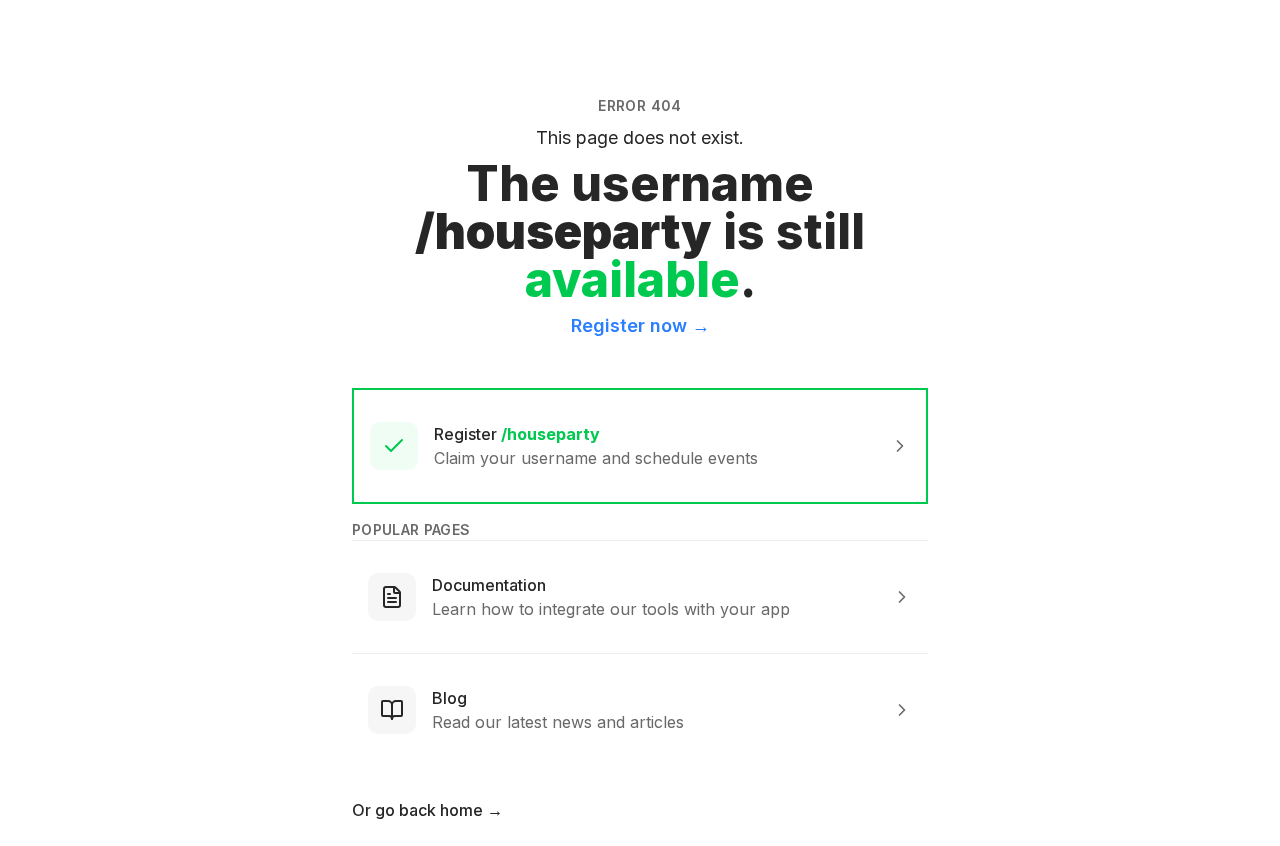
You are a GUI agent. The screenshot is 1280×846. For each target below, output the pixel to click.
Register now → (640, 325)
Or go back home (427, 810)
